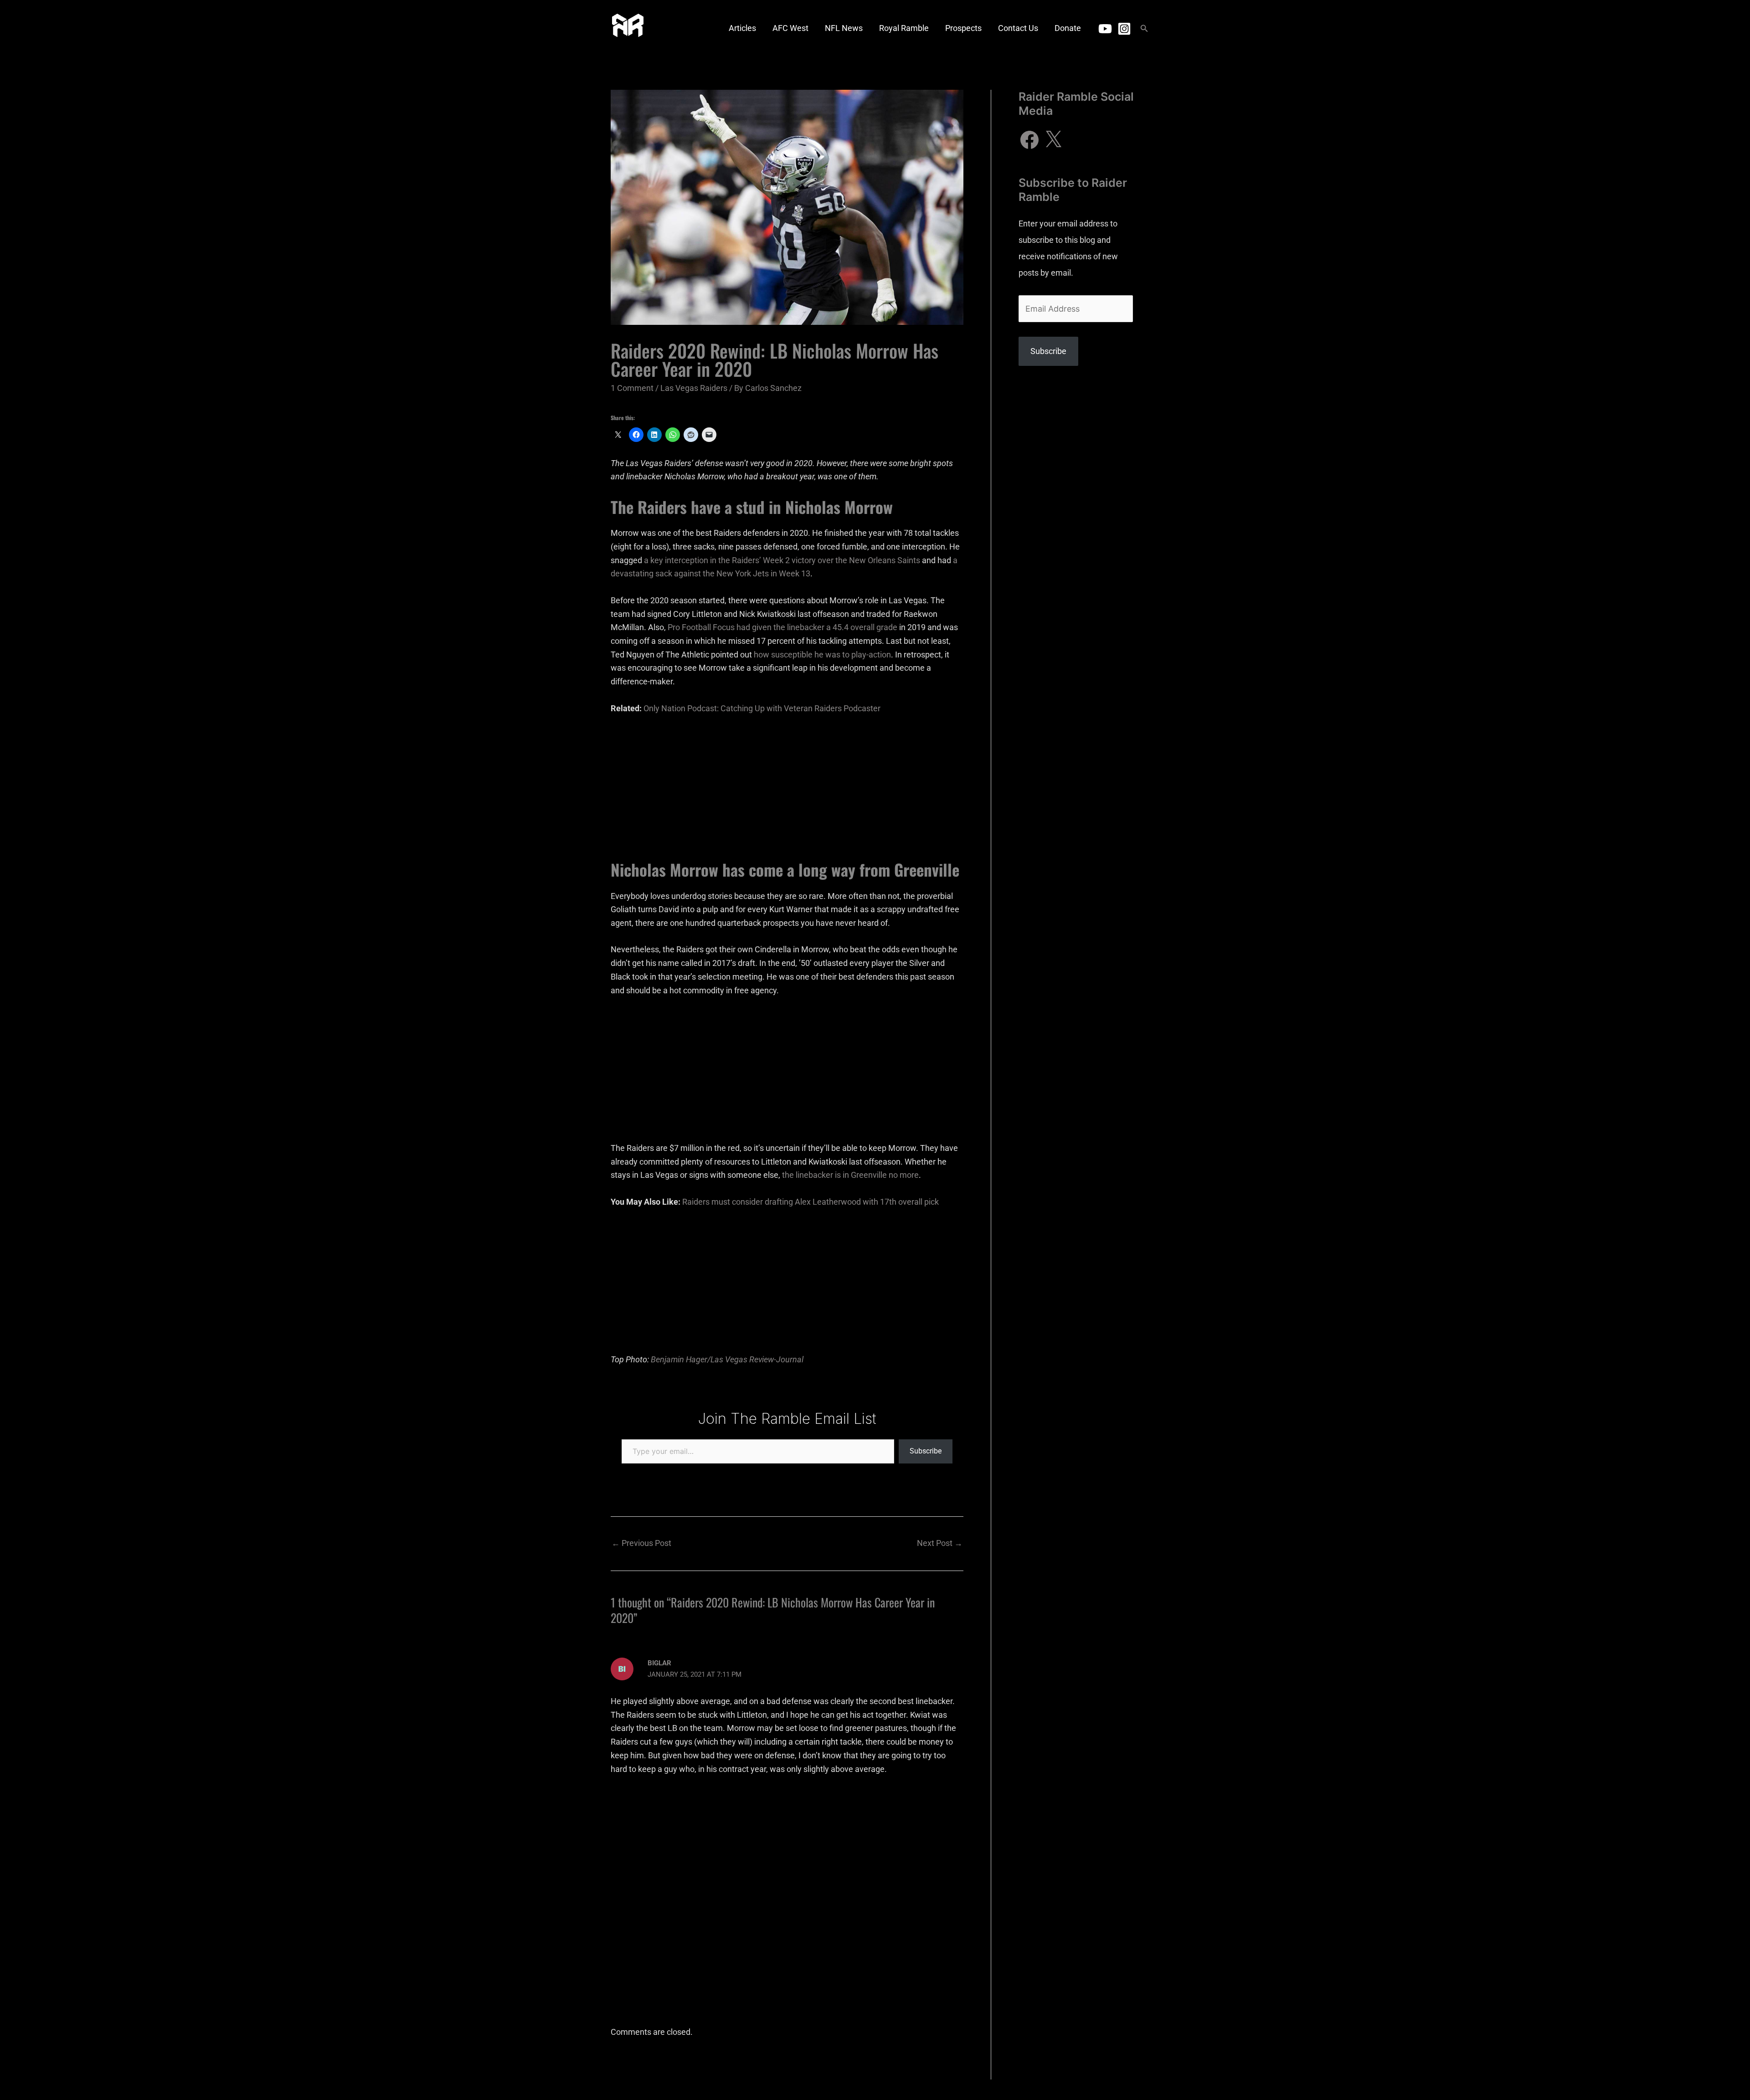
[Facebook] (1029, 140)
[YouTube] (1105, 29)
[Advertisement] (787, 792)
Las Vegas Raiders (694, 388)
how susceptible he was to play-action (822, 655)
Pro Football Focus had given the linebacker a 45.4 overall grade (782, 627)
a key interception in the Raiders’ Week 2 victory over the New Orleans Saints (782, 560)
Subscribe (926, 1451)
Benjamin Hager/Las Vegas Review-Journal (727, 1359)
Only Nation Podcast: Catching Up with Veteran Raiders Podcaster (762, 708)
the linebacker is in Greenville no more (850, 1175)
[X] (1053, 140)
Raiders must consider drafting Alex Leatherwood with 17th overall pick (811, 1202)
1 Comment (632, 388)
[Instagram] (1124, 29)
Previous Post (641, 1543)
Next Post (940, 1543)
